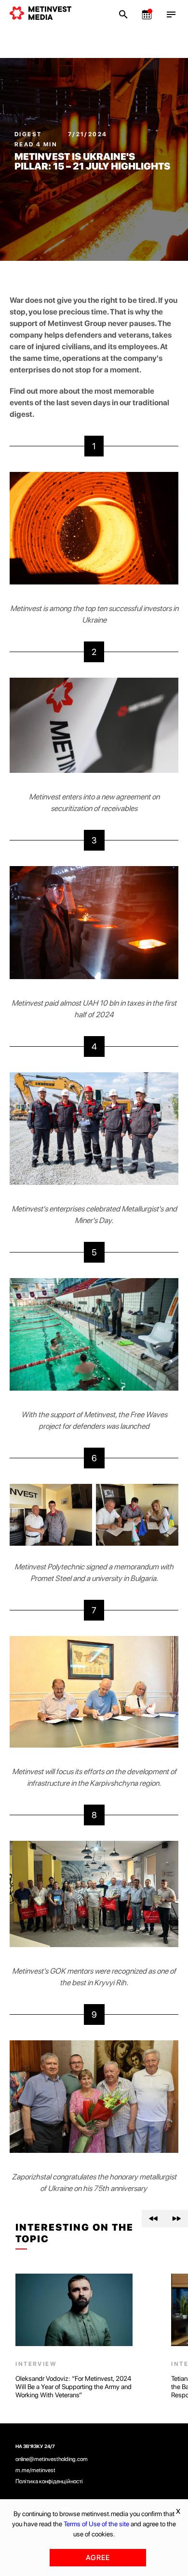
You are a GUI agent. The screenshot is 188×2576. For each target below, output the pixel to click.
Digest (29, 134)
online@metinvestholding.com (52, 2459)
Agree (98, 2558)
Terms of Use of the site (96, 2524)
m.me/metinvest (35, 2470)
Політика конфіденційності (49, 2481)
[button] (153, 2219)
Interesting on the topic (74, 2233)
